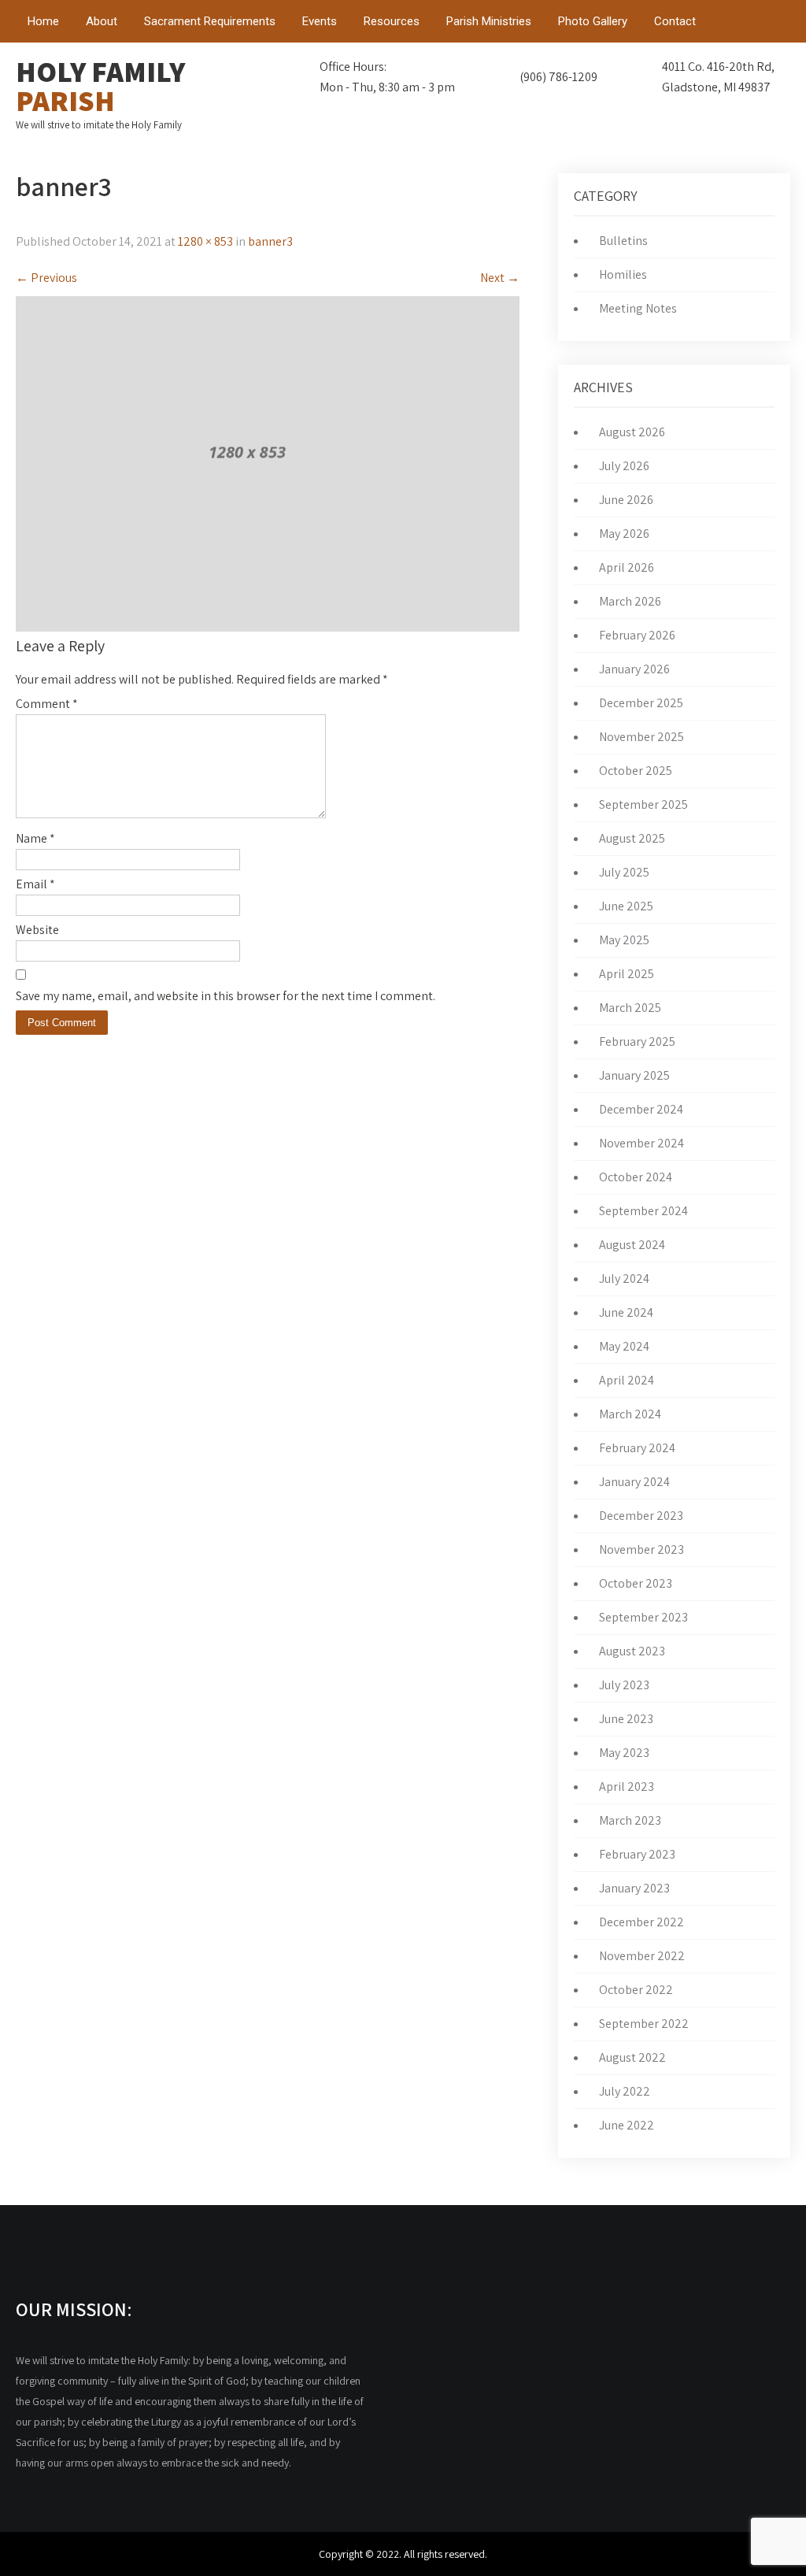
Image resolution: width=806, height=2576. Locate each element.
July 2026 (624, 466)
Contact (675, 21)
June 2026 (626, 500)
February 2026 (637, 635)
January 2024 (634, 1482)
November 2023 (641, 1549)
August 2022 (632, 2057)
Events (320, 21)
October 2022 (636, 1990)
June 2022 (627, 2125)
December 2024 (641, 1109)
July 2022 (625, 2091)
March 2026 (630, 601)
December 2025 (641, 703)
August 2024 (632, 1245)
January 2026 (634, 669)
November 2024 (641, 1143)
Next (500, 278)
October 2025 (636, 771)
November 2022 (642, 1956)
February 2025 (637, 1042)
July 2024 (624, 1279)
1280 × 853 (205, 241)
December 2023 (641, 1516)
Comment (47, 704)
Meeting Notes (638, 308)
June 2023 (626, 1719)
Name (35, 838)
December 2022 (641, 1922)
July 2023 (624, 1685)
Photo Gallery (593, 21)
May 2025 (624, 940)
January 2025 (634, 1075)
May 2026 (624, 534)
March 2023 (630, 1820)
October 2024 (636, 1177)
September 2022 (644, 2024)
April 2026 (627, 567)
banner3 (270, 241)
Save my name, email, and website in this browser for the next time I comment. (226, 996)
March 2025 (630, 1008)
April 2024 (627, 1380)
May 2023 (624, 1753)
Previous (46, 278)
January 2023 (634, 1888)
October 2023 (636, 1583)
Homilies (623, 274)
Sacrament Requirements (210, 21)
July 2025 (624, 872)
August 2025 (632, 838)
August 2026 (632, 432)
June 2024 (626, 1312)
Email (35, 884)
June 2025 (626, 906)
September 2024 (643, 1211)
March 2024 (630, 1414)
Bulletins (623, 241)
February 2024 (637, 1448)
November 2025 (641, 737)
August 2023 (632, 1651)
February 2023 (637, 1854)
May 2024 (624, 1346)
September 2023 (643, 1617)
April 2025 (627, 974)
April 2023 (627, 1787)
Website (37, 930)
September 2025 (643, 804)
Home (43, 21)
